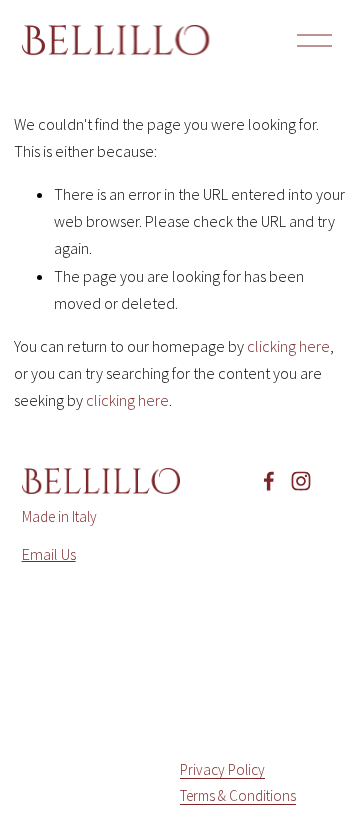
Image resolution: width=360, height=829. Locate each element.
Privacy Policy (222, 769)
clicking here (288, 346)
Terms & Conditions (238, 795)
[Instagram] (301, 481)
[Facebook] (269, 481)
